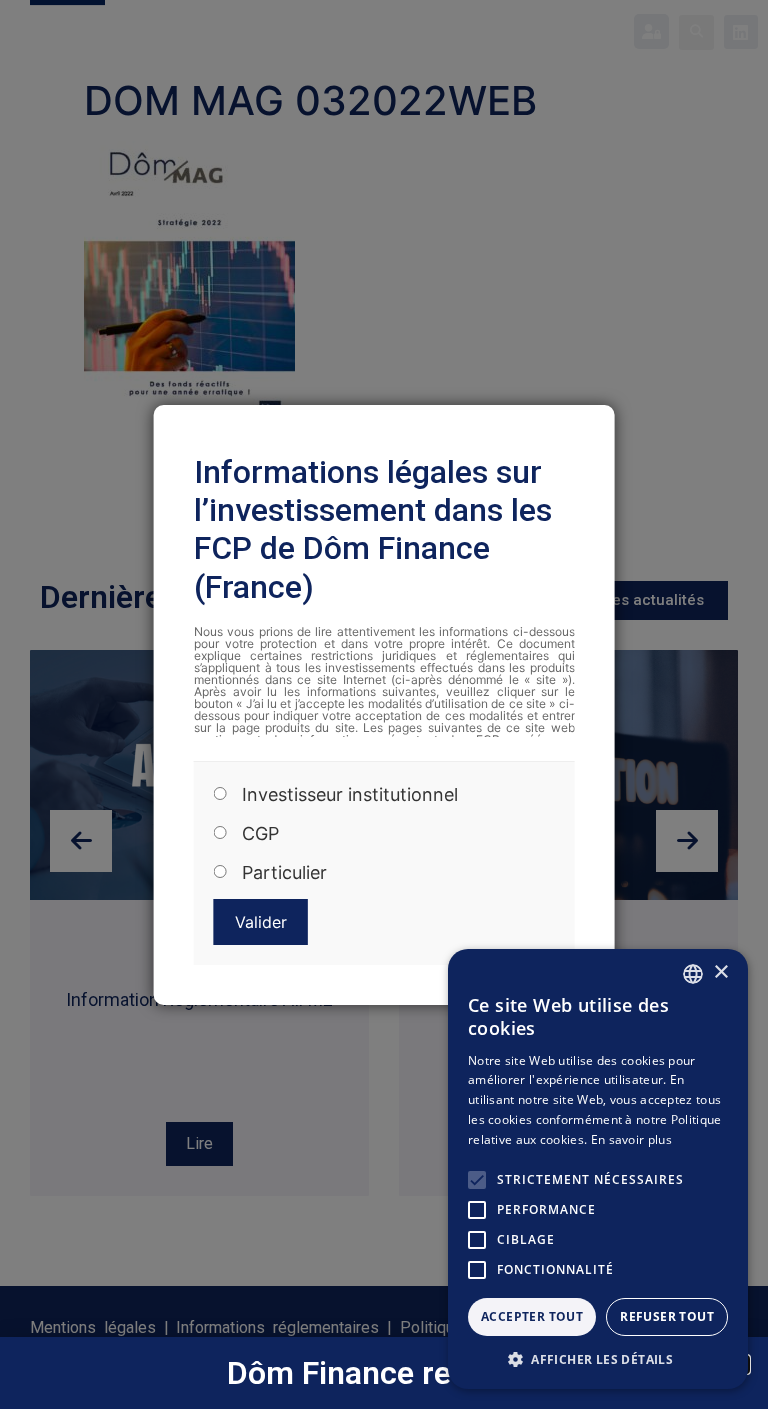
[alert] (598, 1169)
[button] (598, 1359)
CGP (260, 834)
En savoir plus (631, 1139)
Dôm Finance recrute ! (384, 1373)
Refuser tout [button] (667, 1316)
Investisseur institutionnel (350, 795)
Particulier (284, 873)
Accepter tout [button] (532, 1316)
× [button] (720, 972)
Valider (261, 922)
